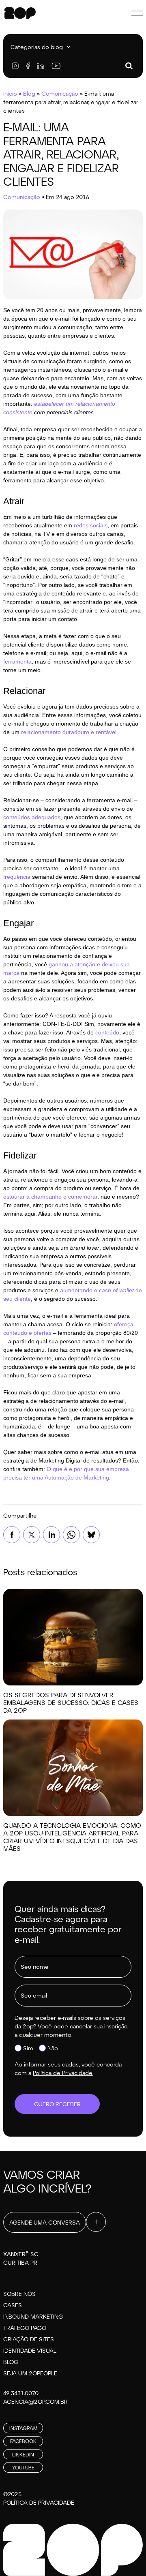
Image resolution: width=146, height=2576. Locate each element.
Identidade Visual (30, 2350)
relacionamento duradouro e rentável (69, 732)
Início (10, 93)
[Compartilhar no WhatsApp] (71, 1535)
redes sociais (91, 525)
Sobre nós (19, 2294)
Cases (13, 2305)
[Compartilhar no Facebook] (12, 1535)
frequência (17, 877)
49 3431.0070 (21, 2393)
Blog (29, 93)
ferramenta (17, 662)
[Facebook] (28, 66)
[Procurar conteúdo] (129, 66)
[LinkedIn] (41, 66)
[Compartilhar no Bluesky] (91, 1535)
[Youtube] (56, 66)
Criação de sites (29, 2339)
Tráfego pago (25, 2328)
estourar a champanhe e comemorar (50, 1197)
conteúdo (107, 1032)
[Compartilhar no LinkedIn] (52, 1535)
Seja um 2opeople (30, 2373)
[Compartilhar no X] (32, 1535)
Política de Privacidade (39, 2502)
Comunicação (60, 93)
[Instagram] (15, 66)
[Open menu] (137, 13)
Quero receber (57, 2104)
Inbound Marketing (33, 2316)
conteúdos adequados (32, 817)
